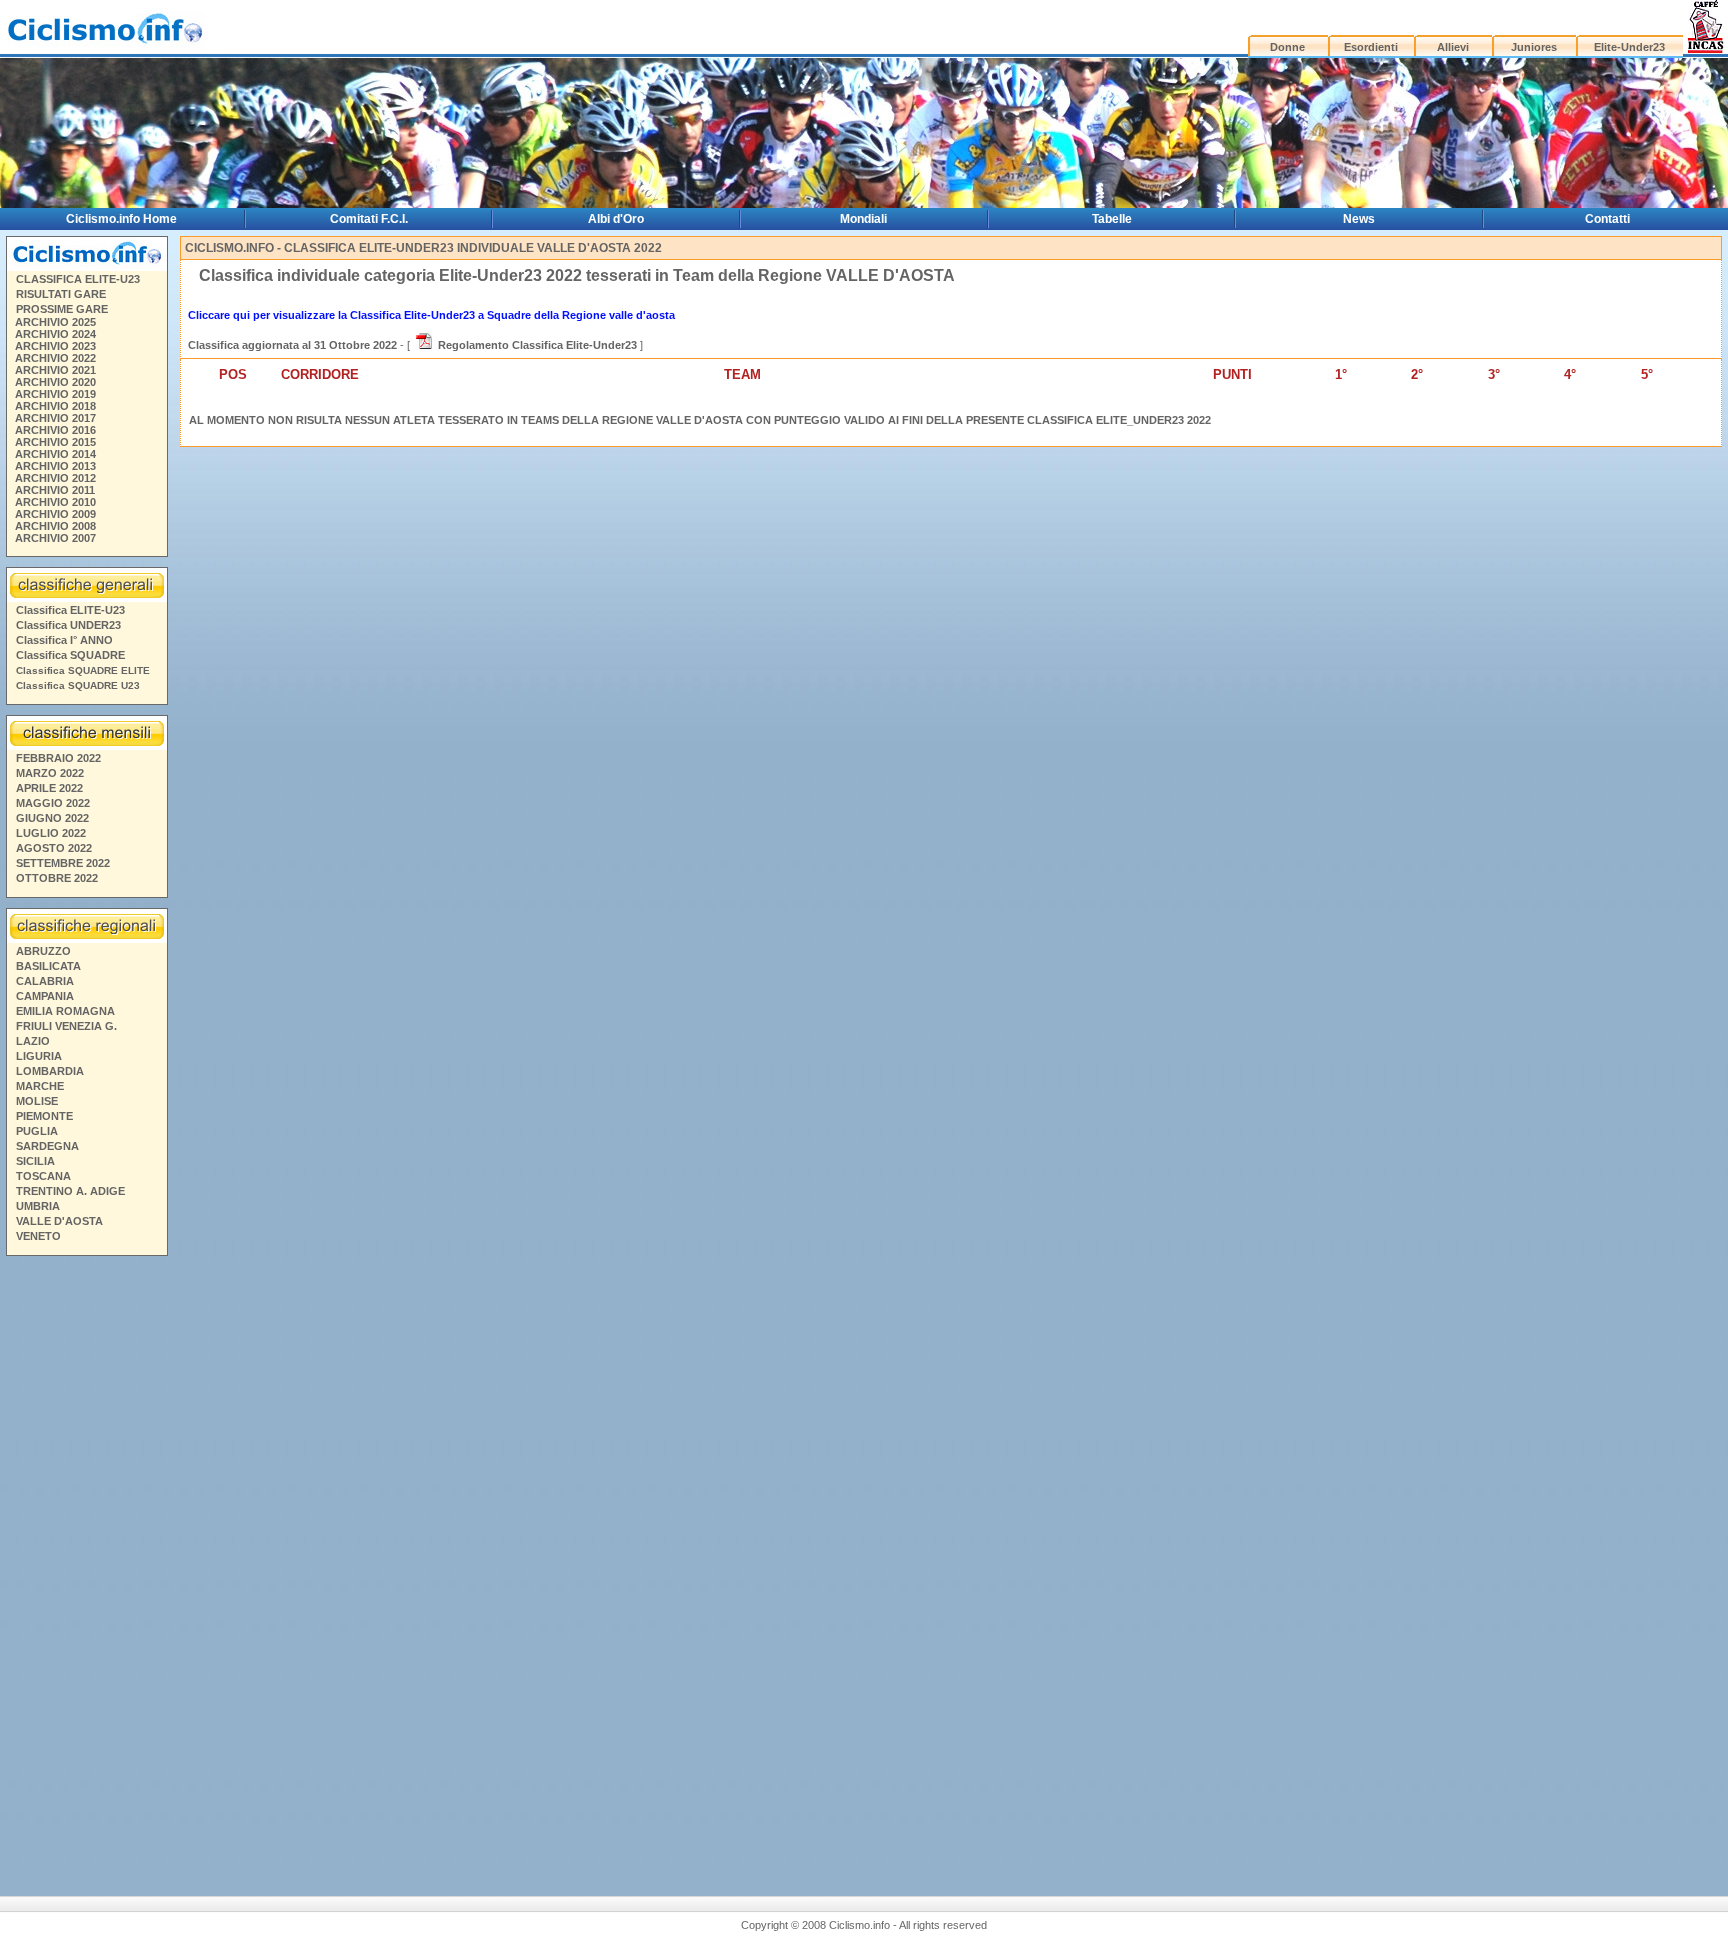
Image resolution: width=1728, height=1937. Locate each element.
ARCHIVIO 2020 (55, 382)
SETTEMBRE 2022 (63, 863)
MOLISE (37, 1101)
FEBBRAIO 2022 (58, 758)
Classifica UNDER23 (68, 625)
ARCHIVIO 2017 (55, 418)
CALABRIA (45, 981)
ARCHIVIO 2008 (55, 526)
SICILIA (35, 1161)
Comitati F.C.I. (369, 219)
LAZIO (33, 1041)
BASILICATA (48, 966)
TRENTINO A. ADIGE (70, 1191)
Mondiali (863, 219)
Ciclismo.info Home (121, 219)
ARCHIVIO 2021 (55, 370)
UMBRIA (38, 1206)
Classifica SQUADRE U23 (78, 685)
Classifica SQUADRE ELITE (83, 670)
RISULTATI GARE (61, 294)
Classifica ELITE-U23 (70, 610)
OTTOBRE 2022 (57, 878)
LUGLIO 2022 (51, 833)
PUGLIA (37, 1131)
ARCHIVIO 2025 (55, 322)
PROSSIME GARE (62, 309)
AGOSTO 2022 (54, 848)
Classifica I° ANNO (64, 640)
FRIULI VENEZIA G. (66, 1026)
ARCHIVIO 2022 (55, 358)
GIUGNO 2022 (52, 818)
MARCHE (40, 1086)
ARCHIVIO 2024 (55, 334)
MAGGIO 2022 (53, 803)
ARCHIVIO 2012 (55, 478)
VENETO (38, 1236)
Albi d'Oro (616, 219)
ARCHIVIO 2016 (55, 430)
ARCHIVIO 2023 (55, 346)
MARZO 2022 (50, 773)
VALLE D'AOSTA (59, 1221)
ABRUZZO (43, 951)
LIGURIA (39, 1056)
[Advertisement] (86, 1568)
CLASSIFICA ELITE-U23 (78, 279)
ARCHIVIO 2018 (55, 406)
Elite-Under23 (1629, 47)
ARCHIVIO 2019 (55, 394)
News (1359, 219)
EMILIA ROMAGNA (65, 1011)
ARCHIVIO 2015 (55, 442)
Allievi (1453, 47)
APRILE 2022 (49, 788)
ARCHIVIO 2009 (55, 514)
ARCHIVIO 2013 (55, 466)
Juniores (1534, 47)
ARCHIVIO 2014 (55, 454)
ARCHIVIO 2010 (55, 502)
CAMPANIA (45, 996)
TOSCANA (43, 1176)
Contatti (1607, 219)
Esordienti (1371, 47)
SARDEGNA (47, 1146)
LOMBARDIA (50, 1071)
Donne (1287, 47)
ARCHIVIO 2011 (55, 490)
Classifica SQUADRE (70, 655)
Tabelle (1112, 219)
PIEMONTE (44, 1116)
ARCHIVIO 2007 (55, 538)
